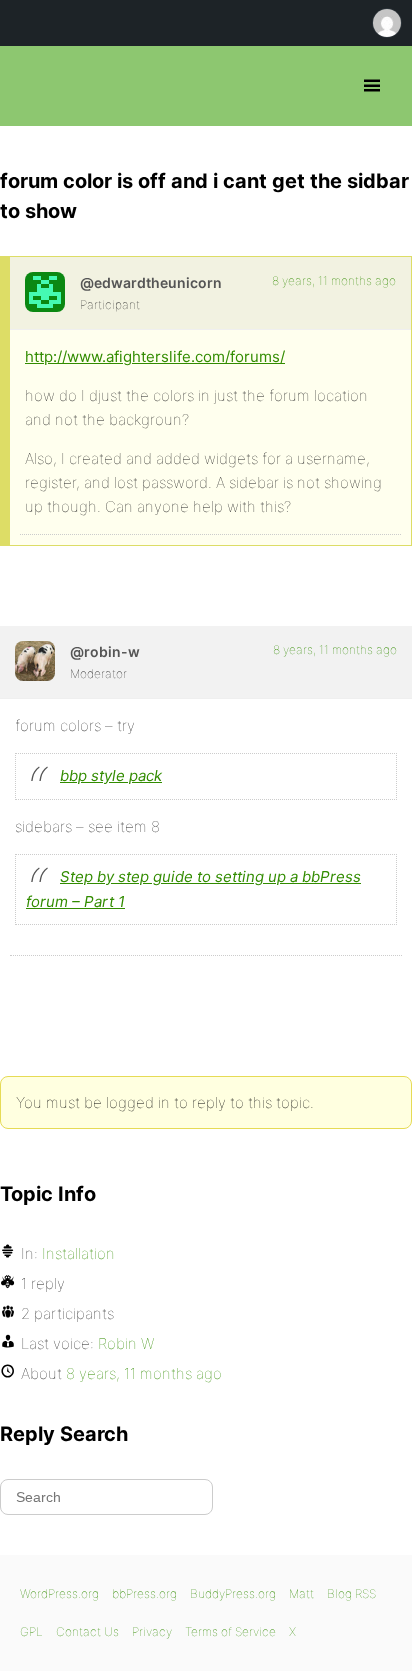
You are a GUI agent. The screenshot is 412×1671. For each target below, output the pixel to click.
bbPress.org (32, 86)
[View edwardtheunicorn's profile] (45, 292)
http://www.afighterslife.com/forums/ (155, 356)
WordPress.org (59, 1593)
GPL (31, 1631)
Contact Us (87, 1631)
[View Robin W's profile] (35, 661)
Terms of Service (230, 1631)
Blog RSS (351, 1593)
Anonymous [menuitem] (386, 23)
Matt (301, 1593)
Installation (78, 1253)
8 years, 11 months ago (334, 280)
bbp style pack (111, 775)
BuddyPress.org (233, 1593)
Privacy (152, 1631)
